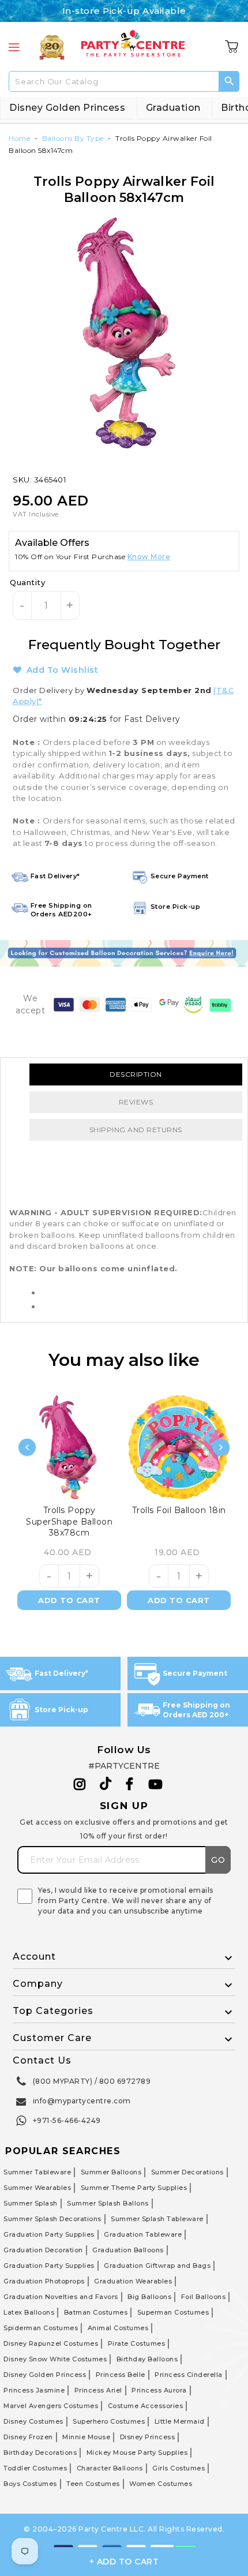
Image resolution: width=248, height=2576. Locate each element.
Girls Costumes (179, 2468)
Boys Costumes (30, 2484)
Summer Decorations (187, 2172)
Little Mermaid (180, 2421)
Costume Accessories (146, 2406)
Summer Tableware (37, 2172)
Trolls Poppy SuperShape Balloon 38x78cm (69, 1521)
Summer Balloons (111, 2172)
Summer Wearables (37, 2188)
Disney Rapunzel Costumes (51, 2343)
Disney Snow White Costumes (55, 2359)
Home (19, 138)
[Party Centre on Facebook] (130, 1784)
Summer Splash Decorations (52, 2219)
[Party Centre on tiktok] (106, 1785)
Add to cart (69, 1600)
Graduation (173, 108)
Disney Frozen (28, 2437)
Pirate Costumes (137, 2343)
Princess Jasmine (34, 2390)
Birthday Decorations (40, 2453)
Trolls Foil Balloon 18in (179, 1510)
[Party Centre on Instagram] (80, 1784)
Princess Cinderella (189, 2375)
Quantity (27, 582)
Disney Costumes (33, 2421)
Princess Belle (121, 2375)
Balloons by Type (73, 138)
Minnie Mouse (86, 2437)
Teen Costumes (93, 2484)
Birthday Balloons (147, 2359)
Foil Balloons (204, 2297)
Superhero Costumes (109, 2421)
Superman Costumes (173, 2312)
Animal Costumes (118, 2328)
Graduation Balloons (128, 2250)
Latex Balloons (29, 2312)
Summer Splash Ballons (108, 2203)
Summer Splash (31, 2203)
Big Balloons (149, 2297)
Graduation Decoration (43, 2250)
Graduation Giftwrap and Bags (157, 2266)
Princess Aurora (159, 2390)
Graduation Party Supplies (49, 2234)
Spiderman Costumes (41, 2328)
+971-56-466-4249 (67, 2120)
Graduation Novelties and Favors (61, 2297)
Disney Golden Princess (67, 108)
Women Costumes (161, 2484)
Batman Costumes (96, 2312)
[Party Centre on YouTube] (156, 1784)
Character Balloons (110, 2468)
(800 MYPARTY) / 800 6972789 (92, 2081)
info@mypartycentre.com (82, 2101)
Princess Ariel (98, 2390)
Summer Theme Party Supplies (134, 2188)
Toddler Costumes (35, 2468)
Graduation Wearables (133, 2281)
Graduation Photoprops (44, 2281)
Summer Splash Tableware (157, 2219)
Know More (149, 557)
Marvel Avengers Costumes (51, 2406)
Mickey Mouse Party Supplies (137, 2453)
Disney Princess (148, 2437)
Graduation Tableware (143, 2234)
